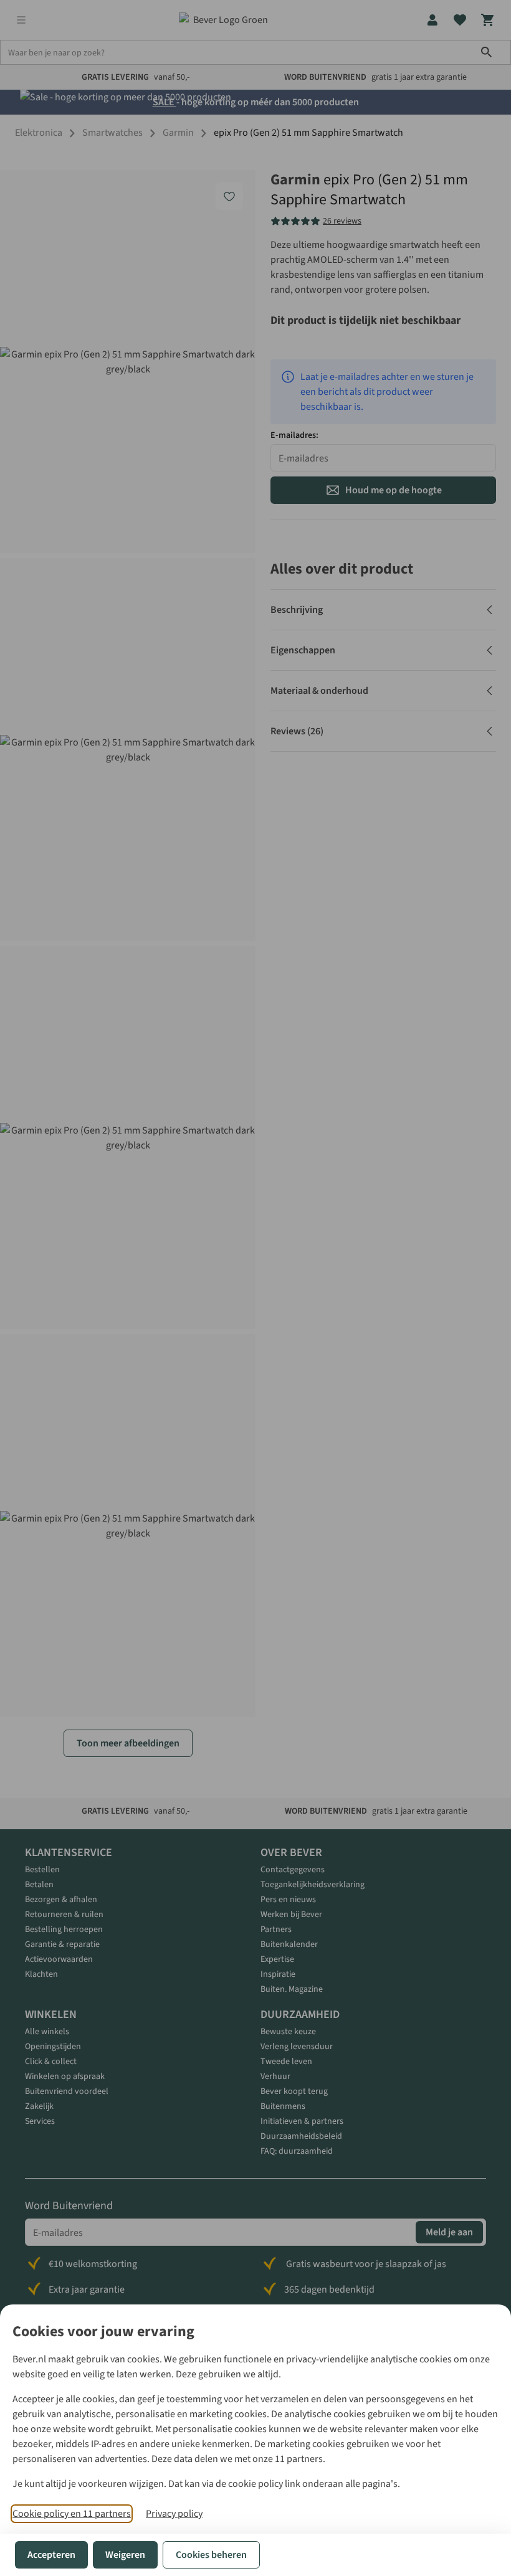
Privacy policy (174, 2514)
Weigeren (125, 2555)
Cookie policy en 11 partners (72, 2514)
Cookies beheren (211, 2555)
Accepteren (51, 2555)
